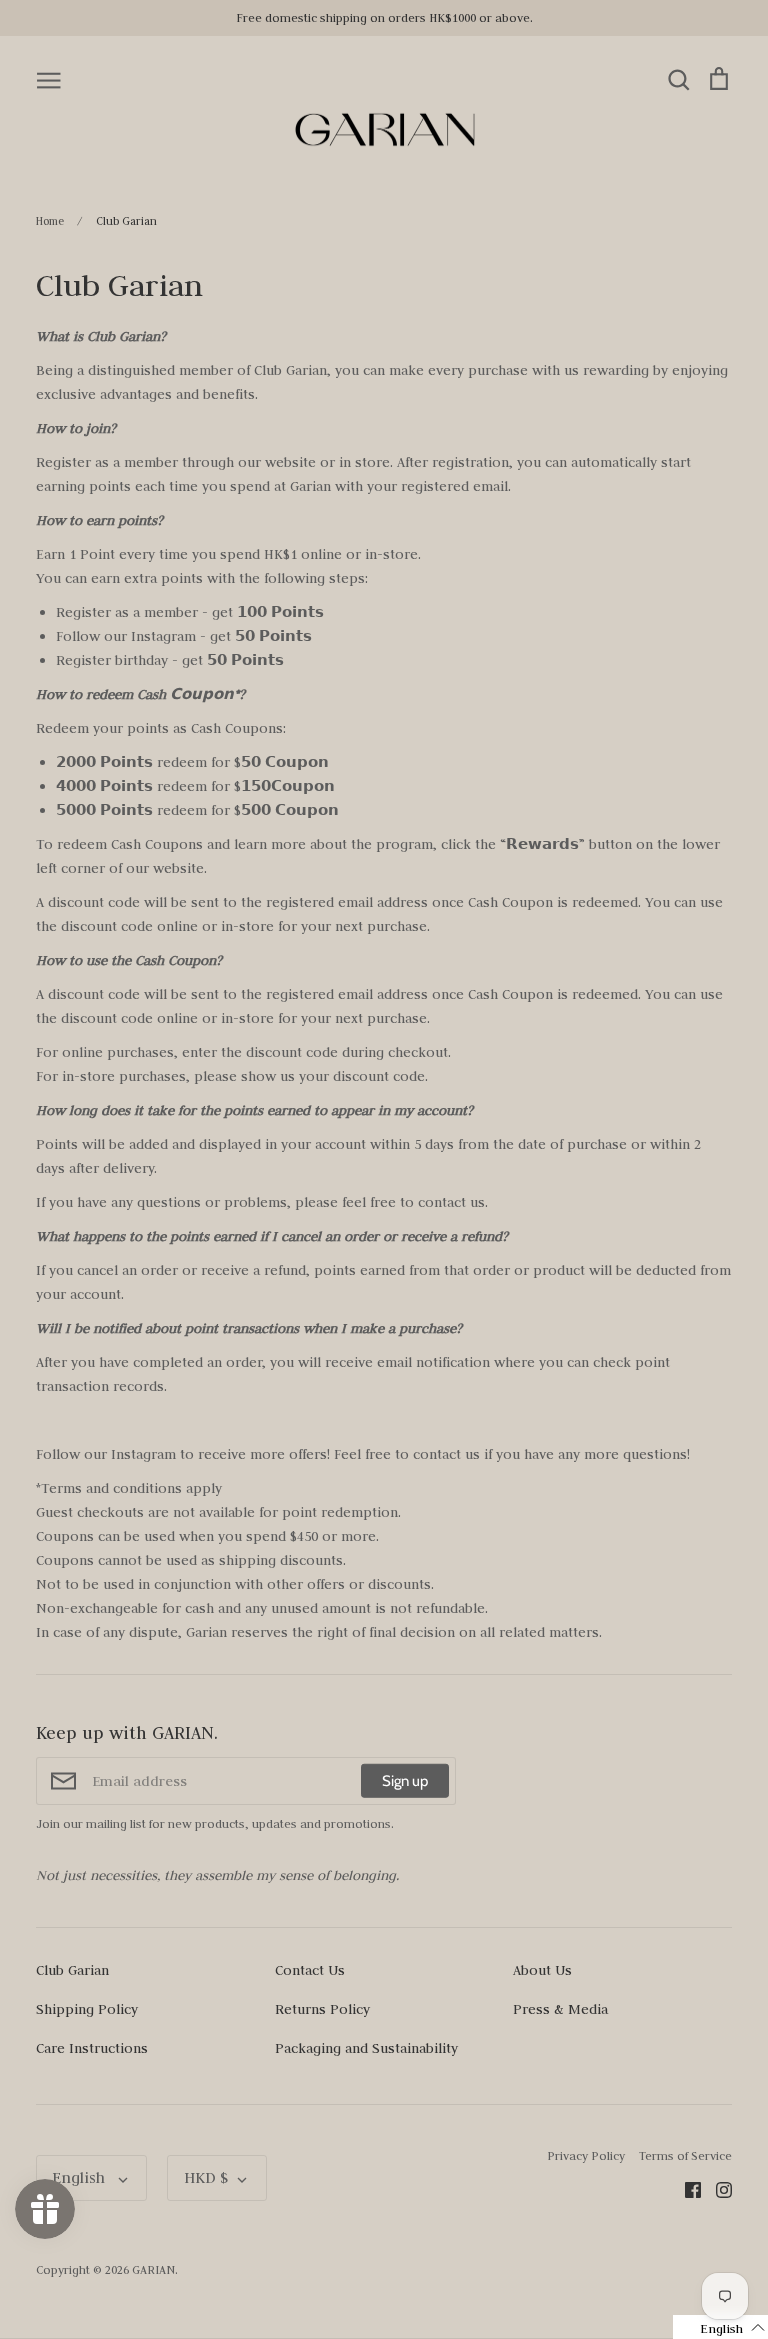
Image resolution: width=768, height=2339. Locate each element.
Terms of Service (685, 2155)
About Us (542, 1970)
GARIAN (153, 2269)
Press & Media (560, 2009)
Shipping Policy (87, 2009)
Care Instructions (92, 2048)
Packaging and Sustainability (366, 2048)
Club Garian (72, 1970)
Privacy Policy (586, 2155)
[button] (720, 2327)
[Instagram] (716, 2189)
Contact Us (310, 1970)
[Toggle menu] (49, 79)
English (80, 2177)
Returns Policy (322, 2009)
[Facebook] (685, 2189)
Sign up (405, 1781)
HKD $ (206, 2177)
